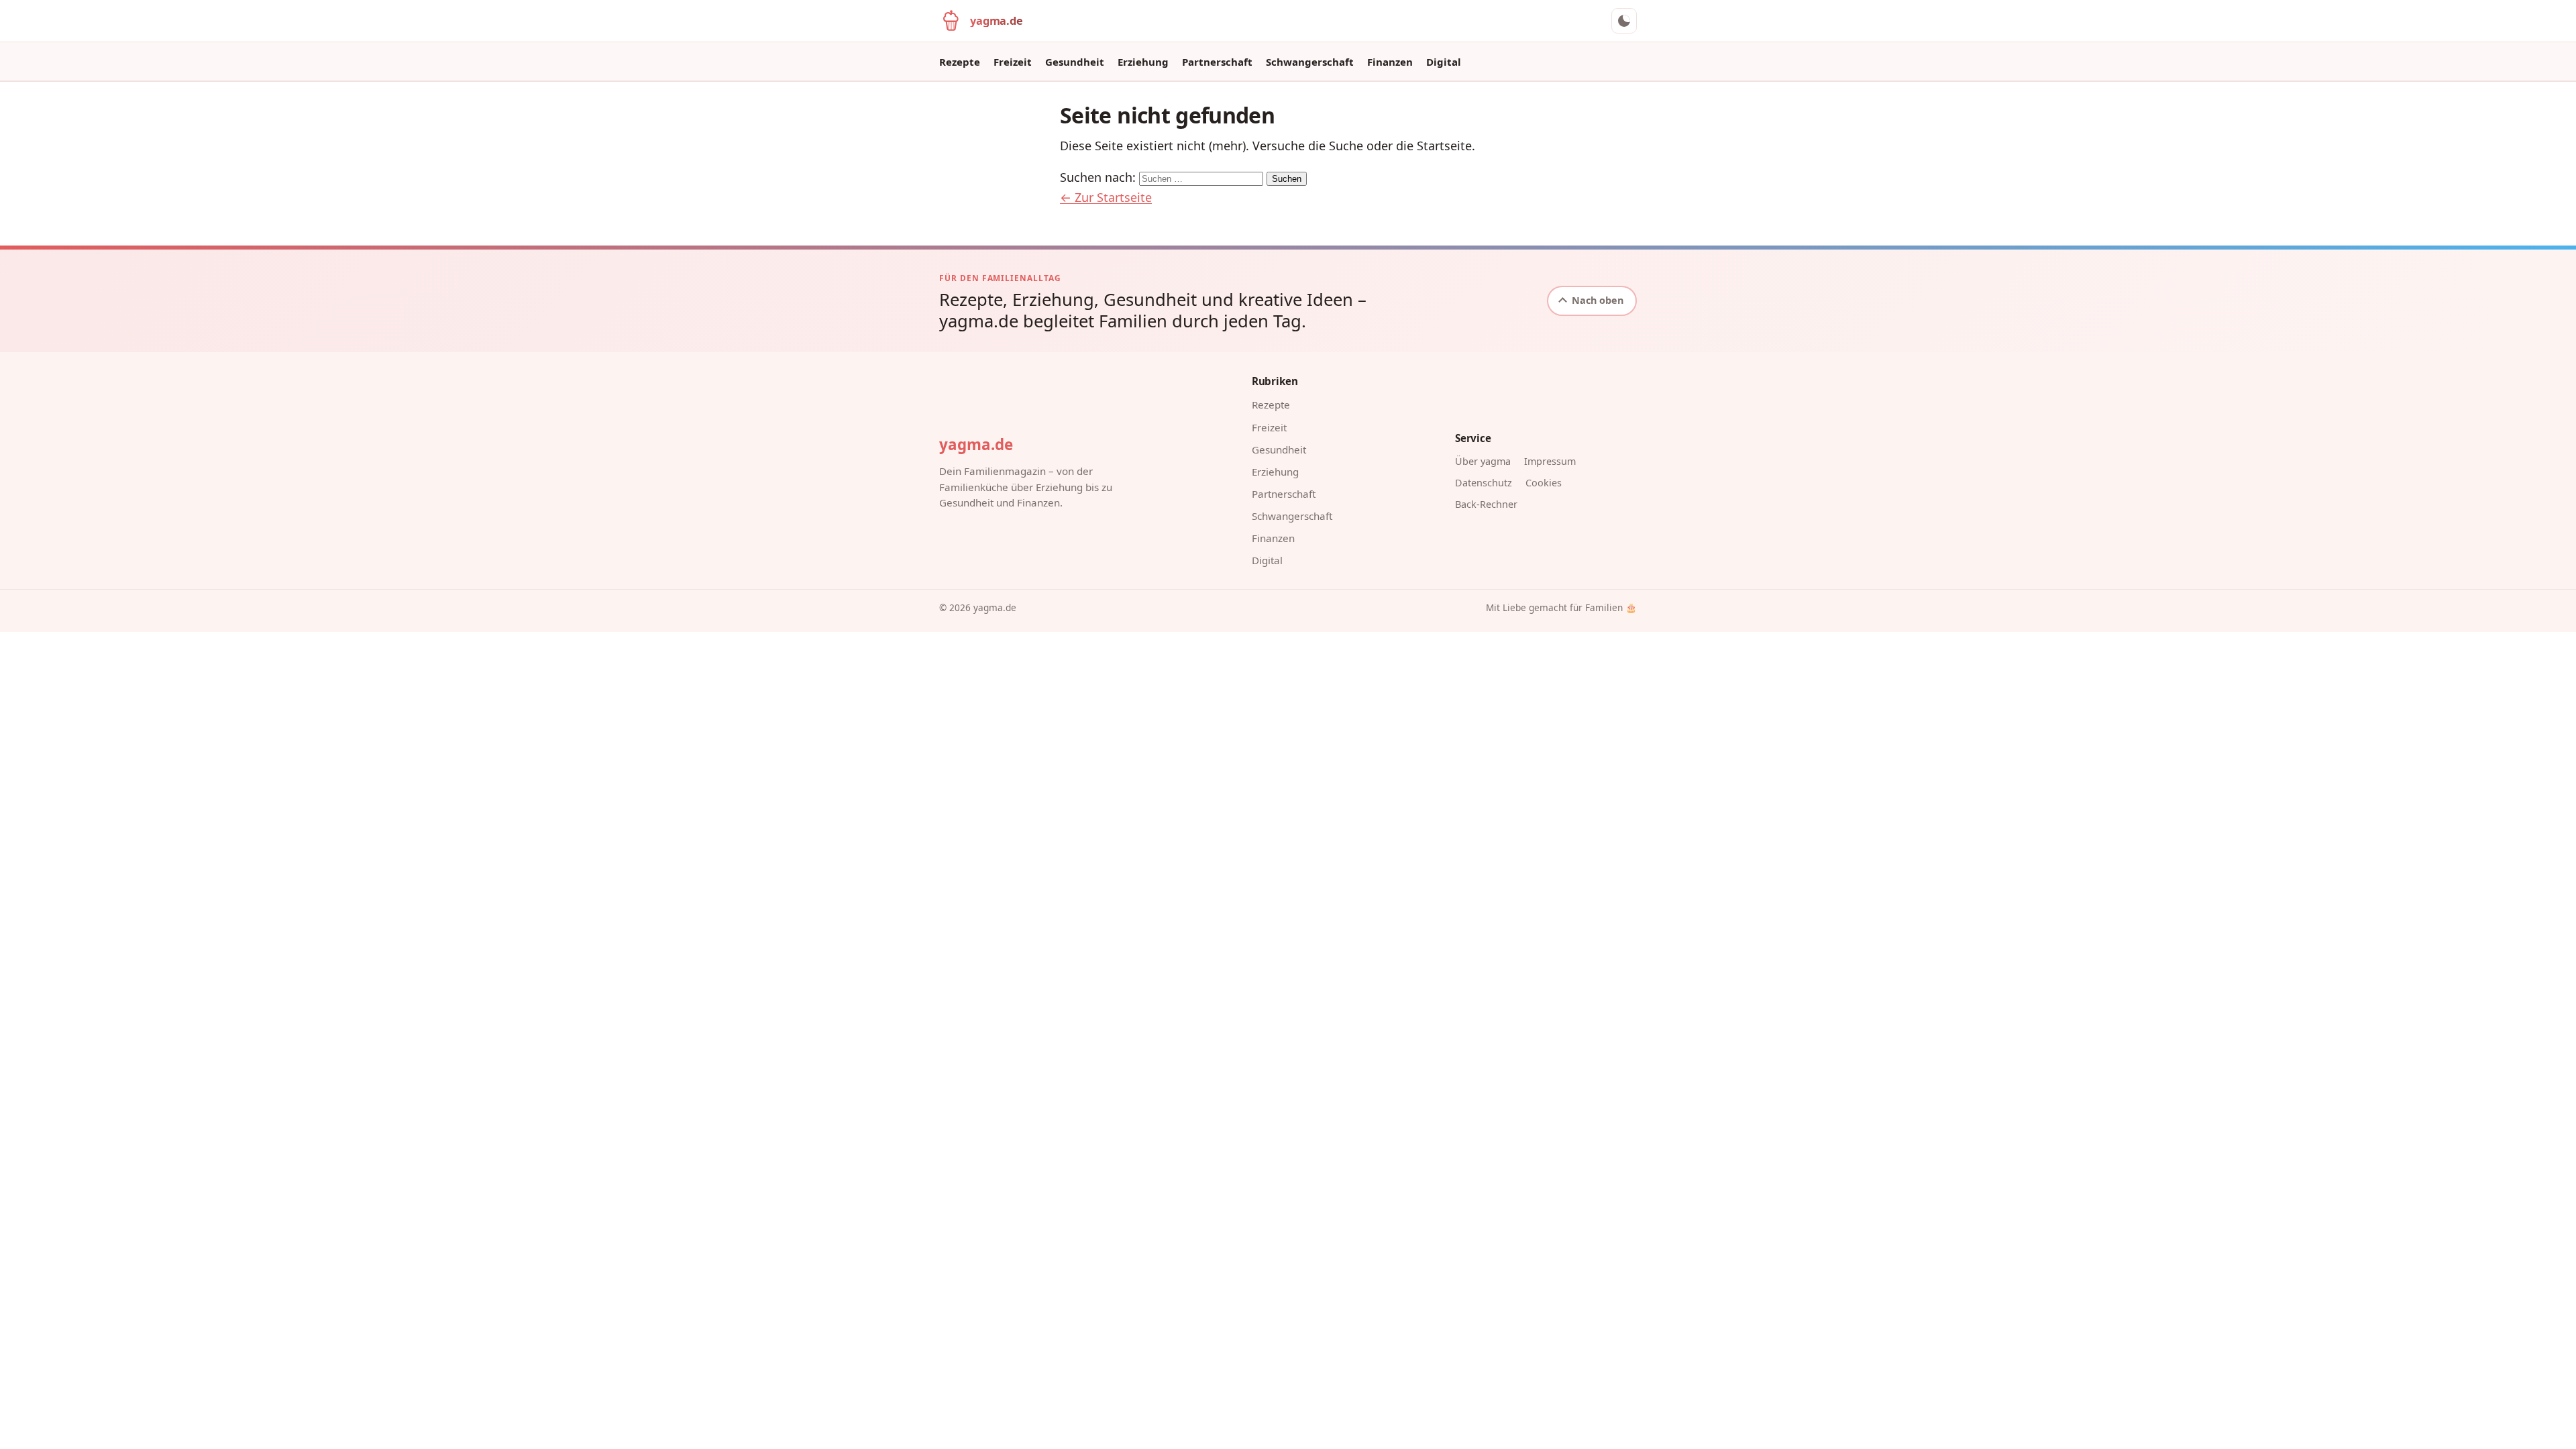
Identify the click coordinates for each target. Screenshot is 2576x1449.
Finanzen (1390, 62)
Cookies (1544, 483)
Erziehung (1143, 62)
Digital (1444, 62)
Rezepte (960, 62)
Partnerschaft (1217, 62)
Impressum (1550, 461)
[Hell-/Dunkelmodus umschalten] (1624, 21)
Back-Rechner (1486, 504)
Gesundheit (1075, 62)
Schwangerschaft (1310, 62)
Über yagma (1483, 461)
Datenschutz (1484, 483)
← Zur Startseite (1106, 197)
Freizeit (1013, 62)
